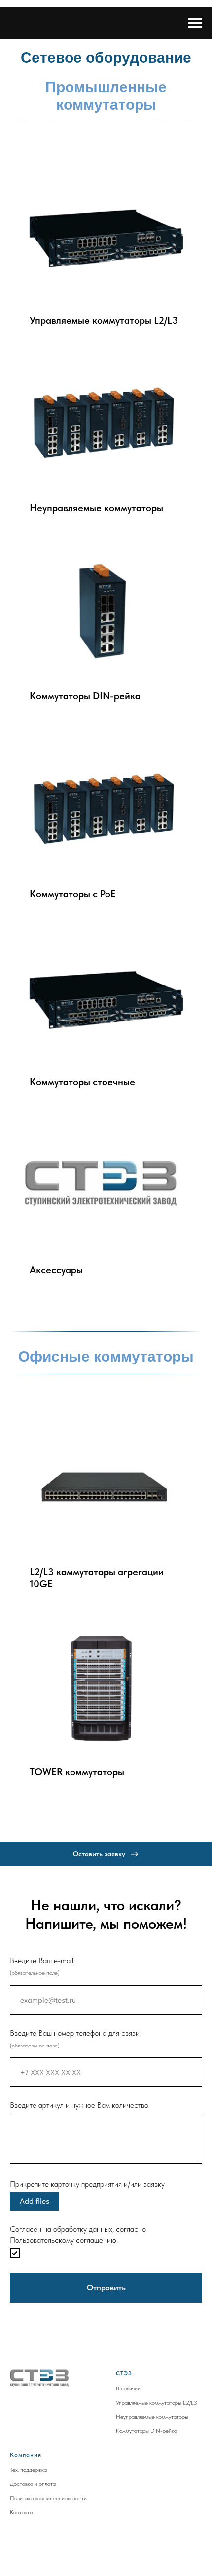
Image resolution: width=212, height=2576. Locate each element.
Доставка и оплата (33, 2484)
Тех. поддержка (28, 2470)
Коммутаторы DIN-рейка (146, 2431)
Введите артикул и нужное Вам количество (79, 2105)
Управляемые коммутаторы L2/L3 (157, 2403)
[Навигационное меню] (195, 23)
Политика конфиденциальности (48, 2498)
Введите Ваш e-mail (42, 1960)
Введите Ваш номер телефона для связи (75, 2033)
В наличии (128, 2388)
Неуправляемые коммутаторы (152, 2417)
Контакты (21, 2512)
